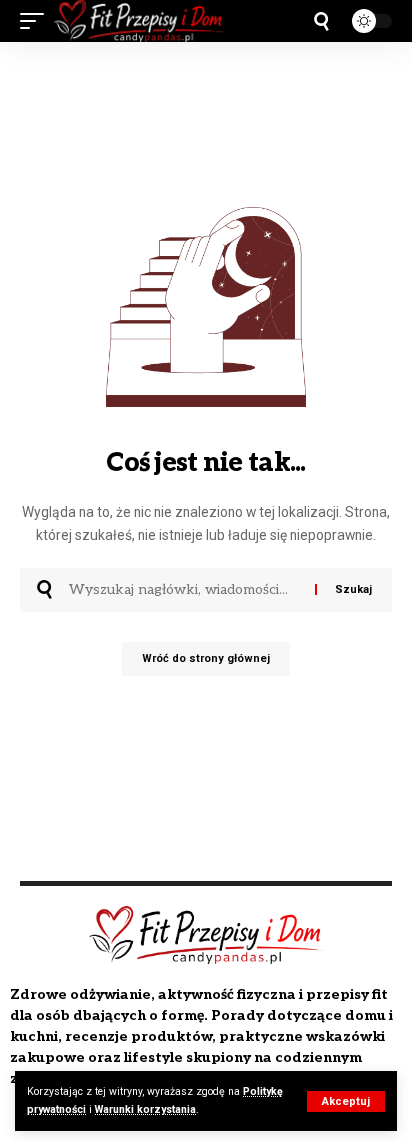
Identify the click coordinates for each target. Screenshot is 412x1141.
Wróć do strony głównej (206, 658)
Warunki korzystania (145, 1109)
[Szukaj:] (184, 590)
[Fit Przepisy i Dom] (139, 21)
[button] (346, 1101)
